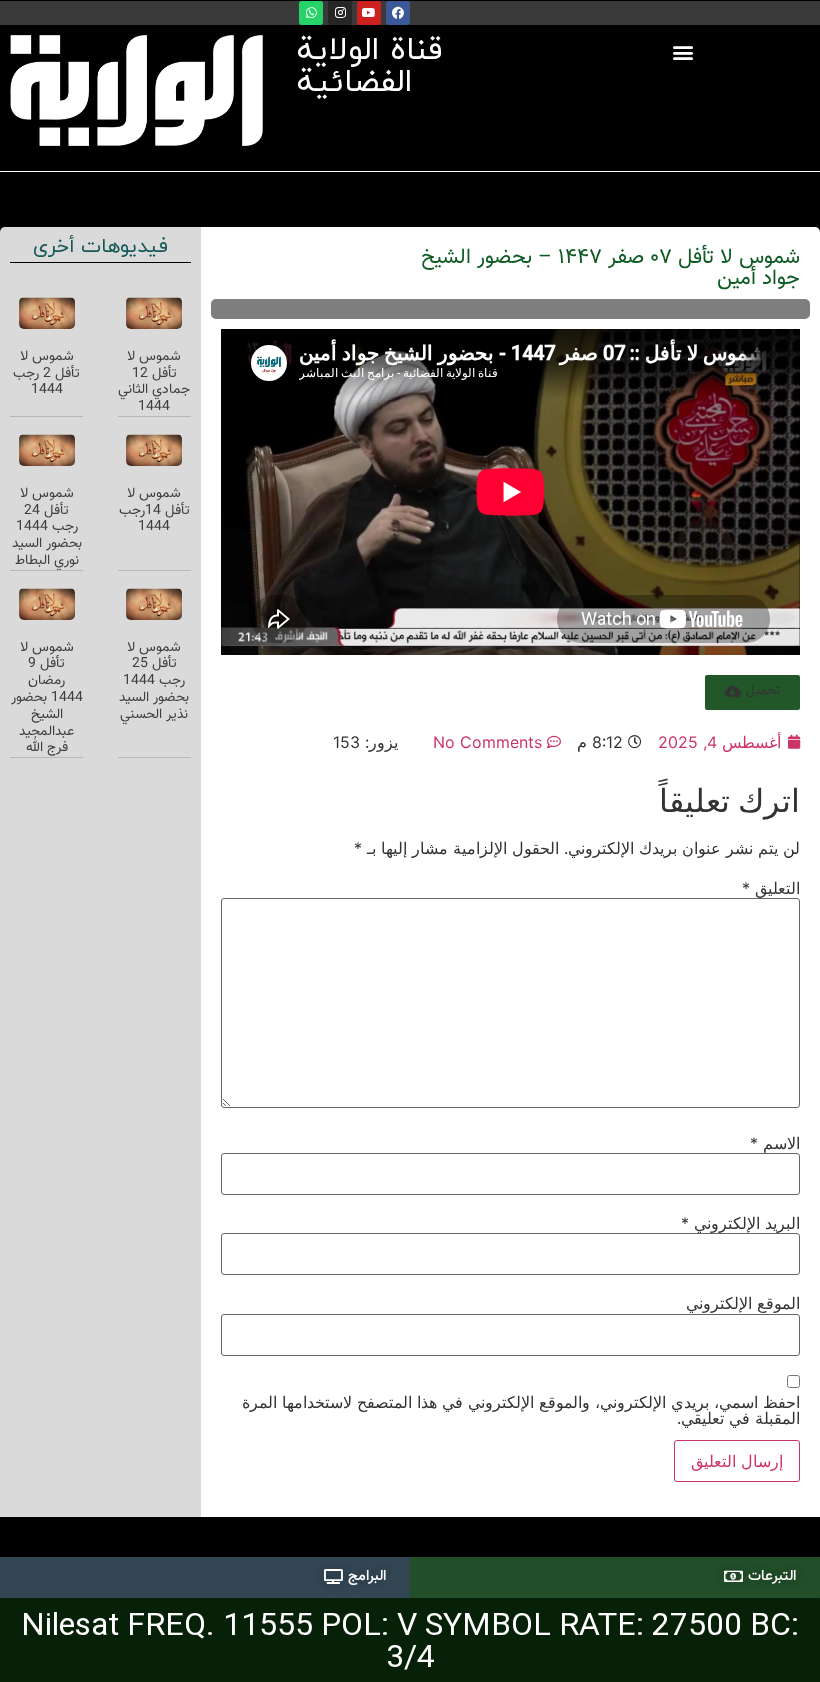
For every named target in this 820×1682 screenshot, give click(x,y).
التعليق (771, 888)
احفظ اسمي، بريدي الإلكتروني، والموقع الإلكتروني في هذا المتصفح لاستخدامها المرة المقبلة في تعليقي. (521, 1410)
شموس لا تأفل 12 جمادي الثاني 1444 (154, 382)
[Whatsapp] (311, 13)
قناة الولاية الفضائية (369, 67)
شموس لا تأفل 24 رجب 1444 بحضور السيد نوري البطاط (47, 527)
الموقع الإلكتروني (743, 1303)
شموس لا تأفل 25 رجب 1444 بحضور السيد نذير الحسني (154, 681)
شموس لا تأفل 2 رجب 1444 (46, 374)
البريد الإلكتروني (740, 1223)
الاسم (775, 1143)
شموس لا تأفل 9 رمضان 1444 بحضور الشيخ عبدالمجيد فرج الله (47, 698)
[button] (683, 51)
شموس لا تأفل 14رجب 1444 (154, 511)
